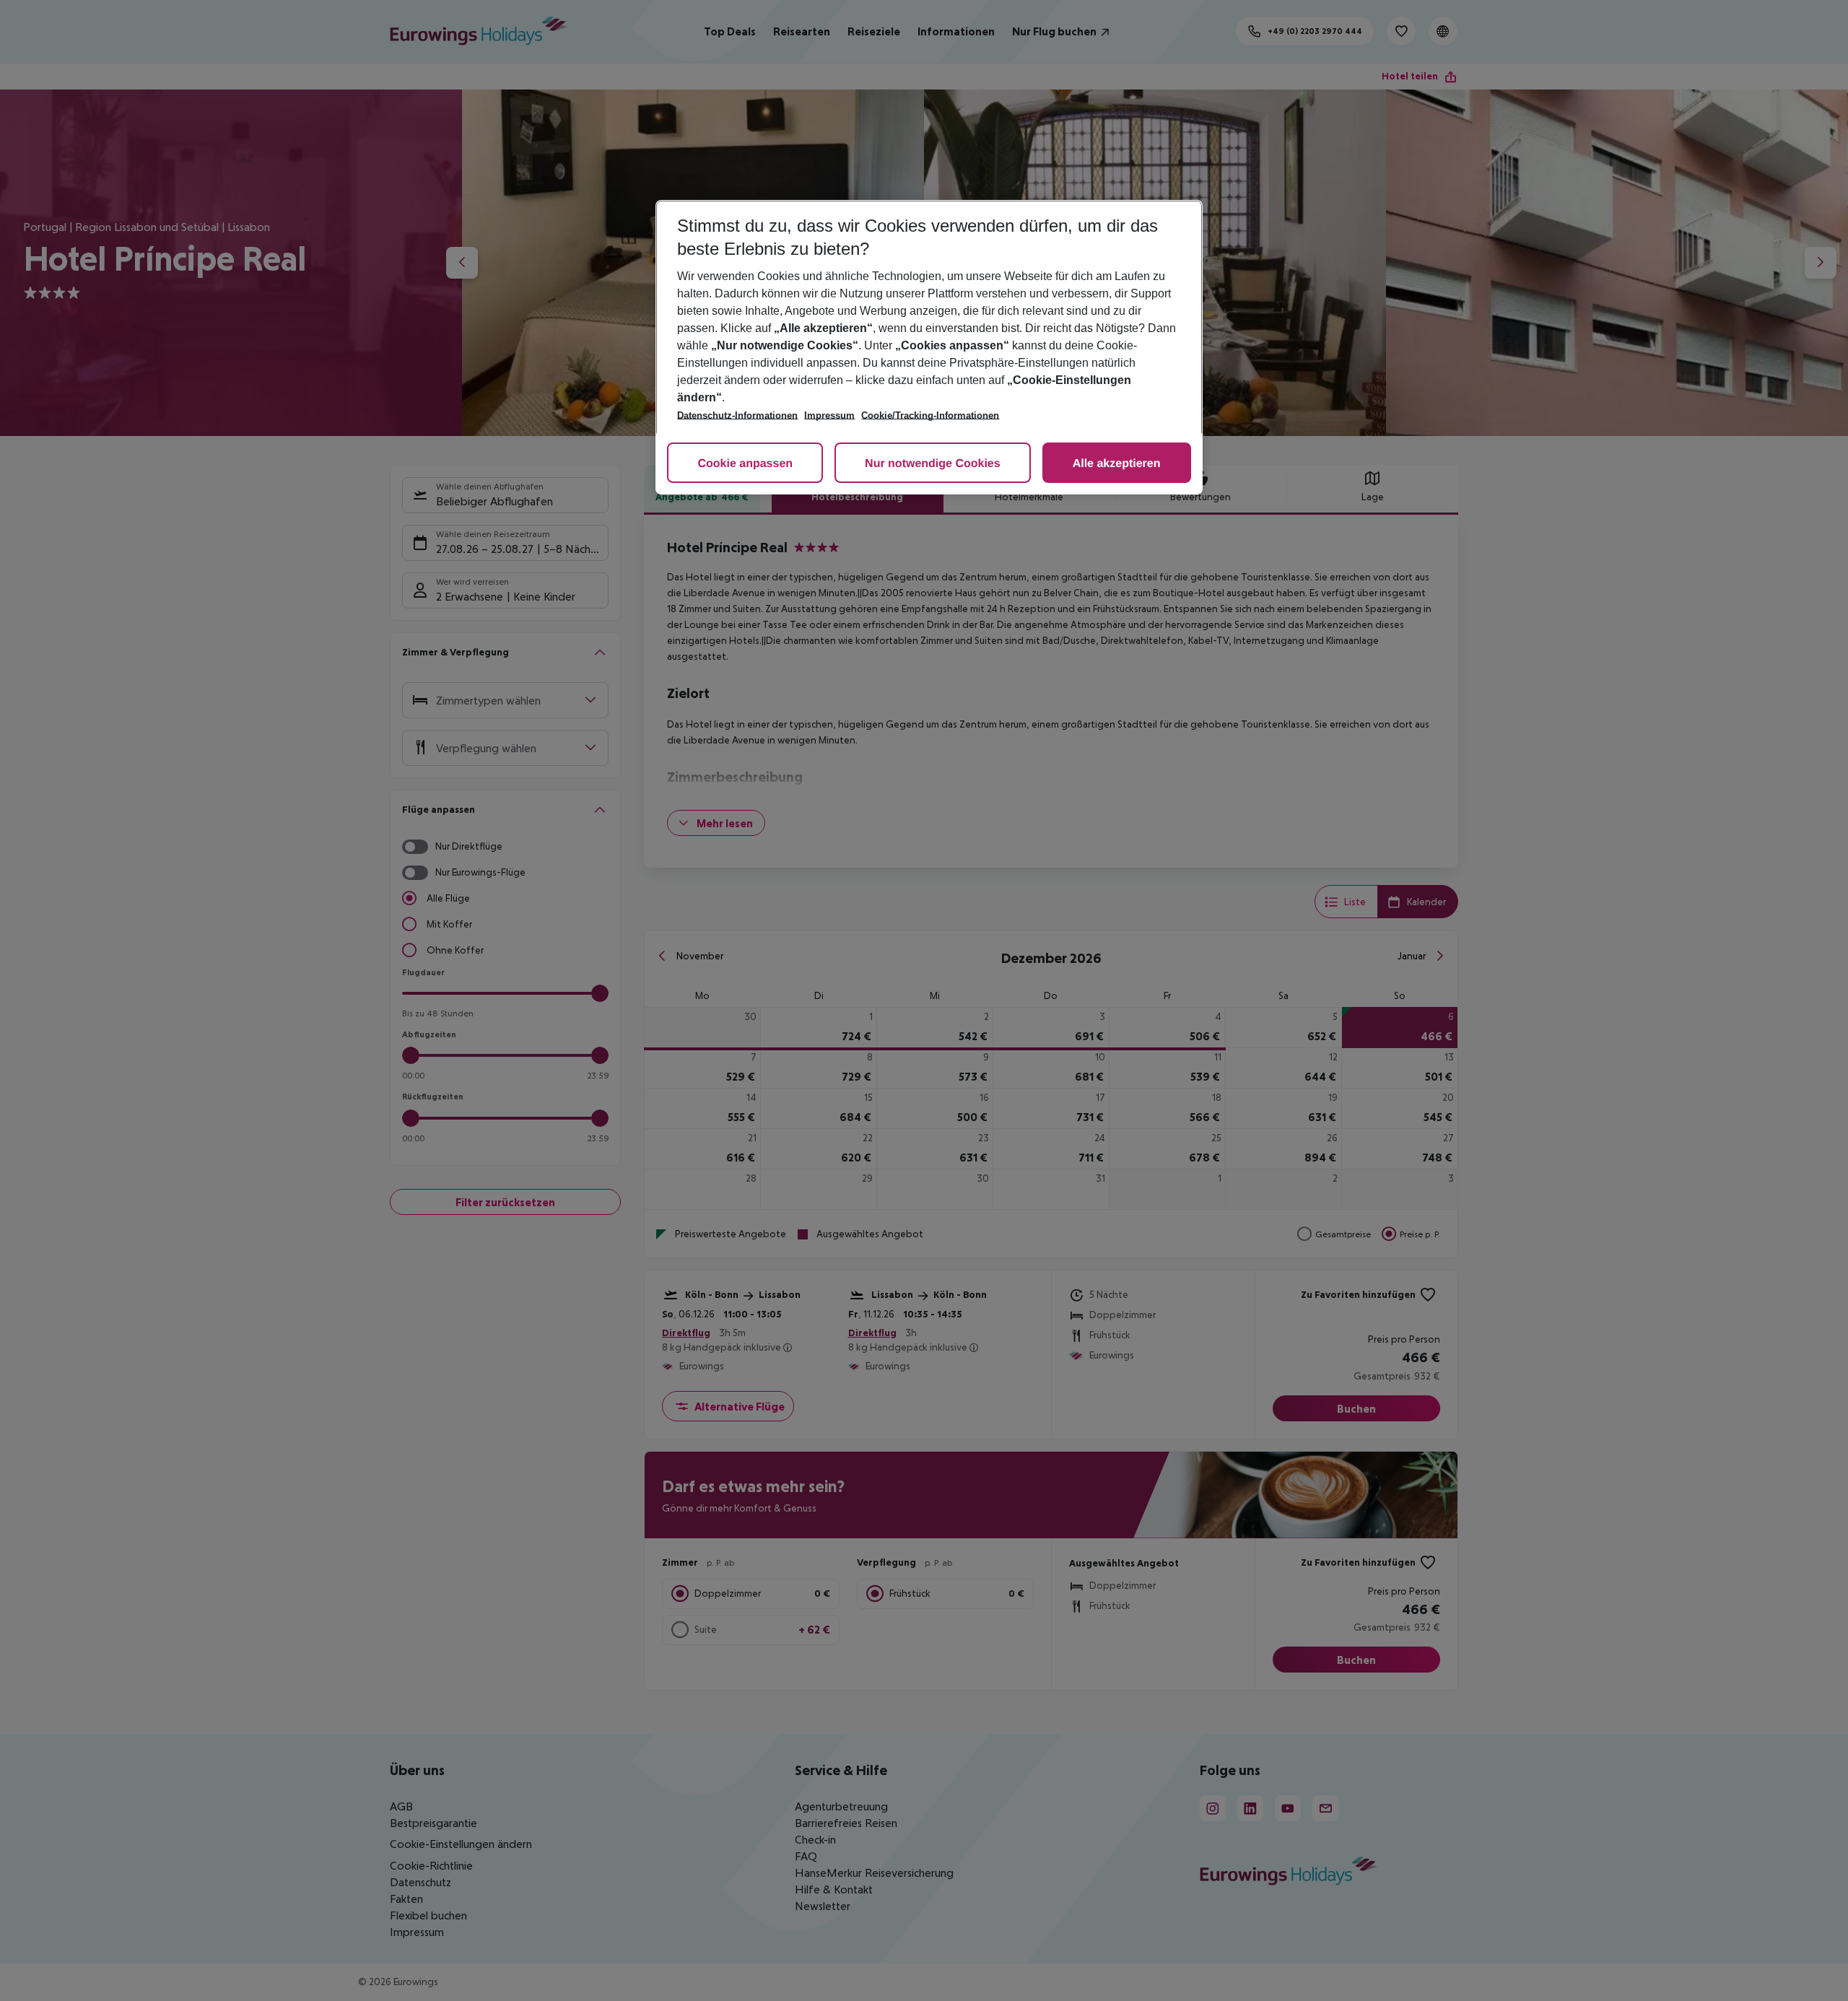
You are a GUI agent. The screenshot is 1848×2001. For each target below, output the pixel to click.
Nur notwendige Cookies (933, 464)
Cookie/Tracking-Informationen (930, 415)
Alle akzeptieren (1117, 464)
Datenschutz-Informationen (737, 415)
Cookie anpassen (745, 464)
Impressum (829, 415)
